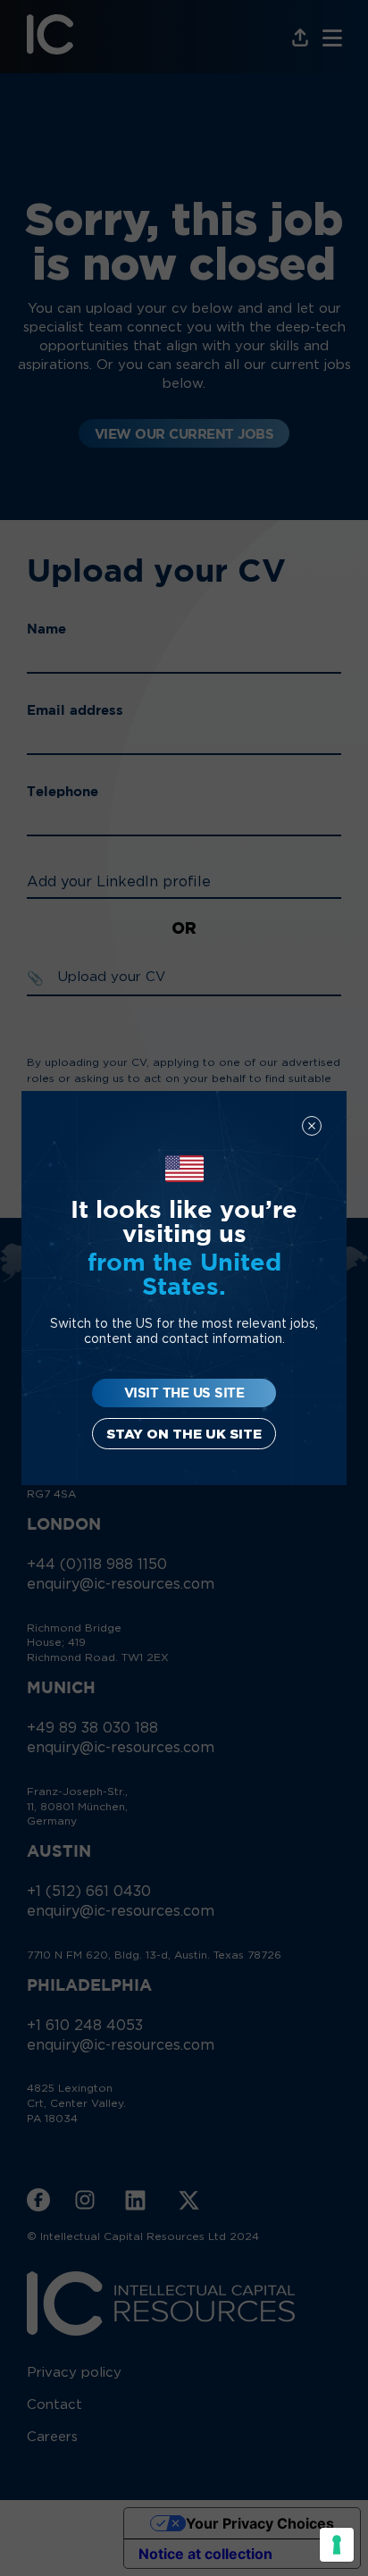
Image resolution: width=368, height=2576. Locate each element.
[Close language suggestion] (312, 1126)
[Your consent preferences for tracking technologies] (337, 2545)
